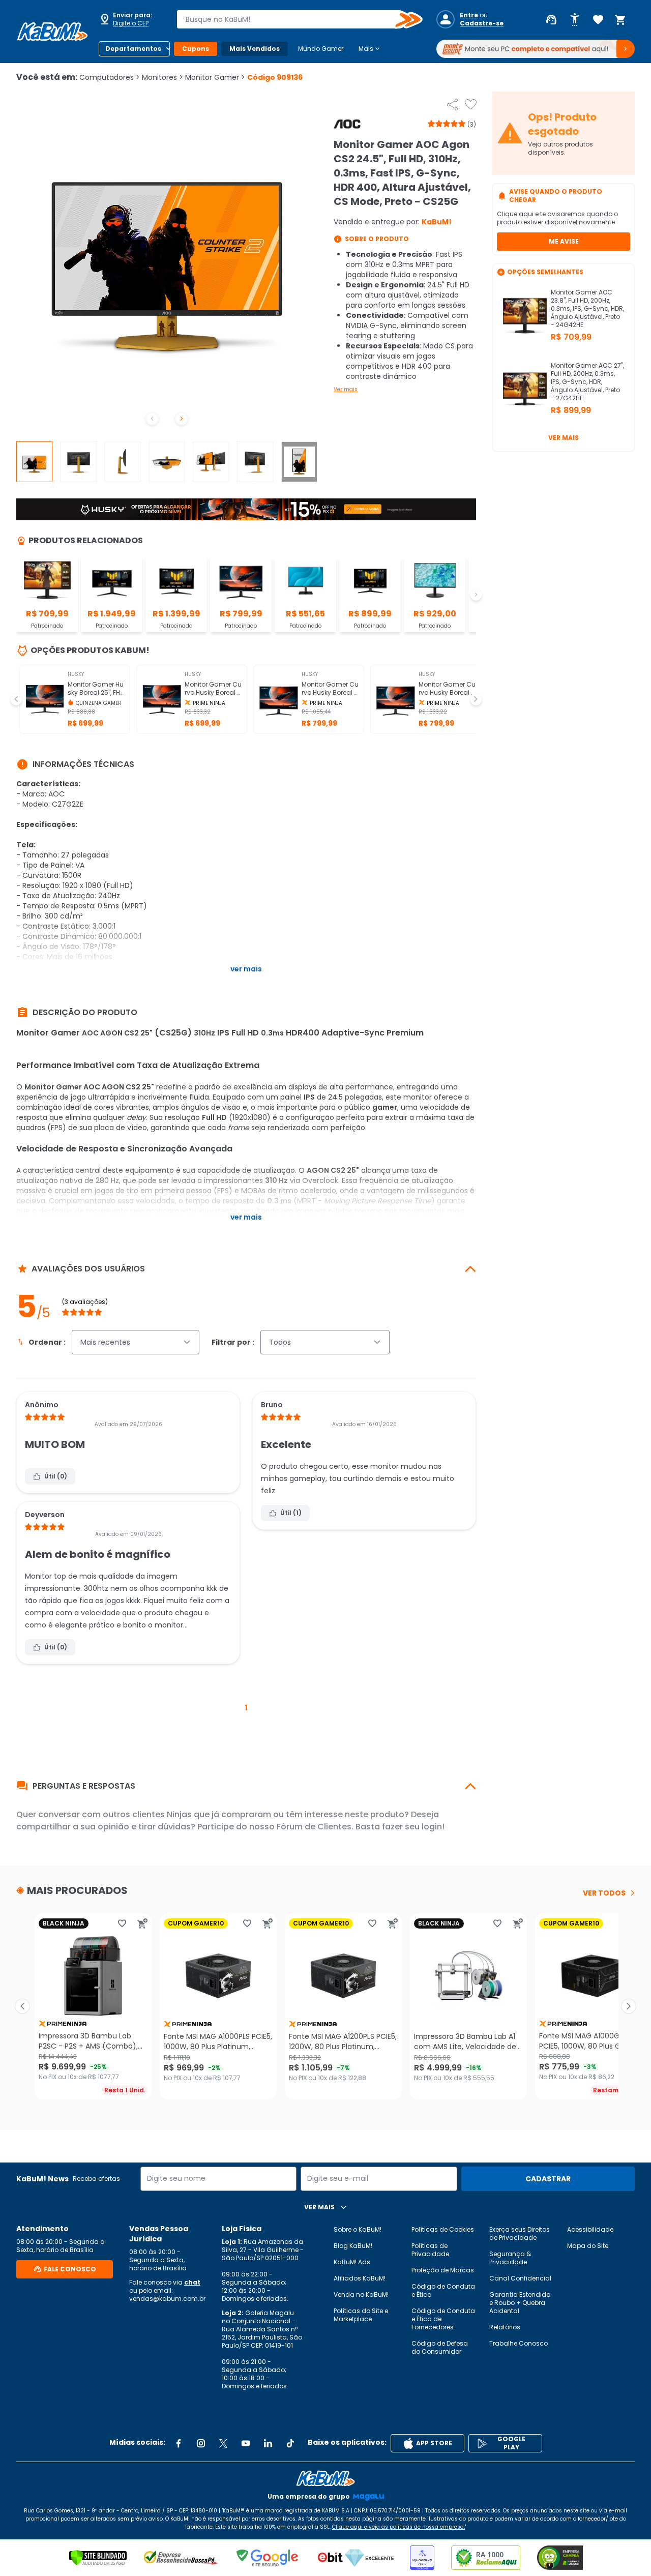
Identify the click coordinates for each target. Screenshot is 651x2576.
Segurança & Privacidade (510, 2258)
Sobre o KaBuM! (358, 2229)
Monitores (162, 77)
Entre (469, 15)
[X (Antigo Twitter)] (223, 2443)
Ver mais (346, 389)
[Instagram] (201, 2443)
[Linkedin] (268, 2443)
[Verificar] (98, 2558)
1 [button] (246, 1708)
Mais (370, 49)
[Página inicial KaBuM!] (52, 32)
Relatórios (505, 2327)
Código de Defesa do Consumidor (440, 2347)
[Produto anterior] (22, 2006)
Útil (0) (56, 1476)
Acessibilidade (590, 2229)
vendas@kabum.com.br (167, 2299)
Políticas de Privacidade (430, 2250)
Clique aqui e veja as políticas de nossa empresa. (398, 2527)
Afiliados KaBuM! (360, 2278)
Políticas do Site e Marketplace (361, 2315)
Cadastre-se (482, 23)
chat (192, 2282)
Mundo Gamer (321, 49)
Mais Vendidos (255, 49)
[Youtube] (246, 2443)
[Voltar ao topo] (325, 2478)
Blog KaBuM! (353, 2246)
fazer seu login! (413, 1827)
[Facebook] (179, 2443)
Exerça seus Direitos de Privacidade (520, 2233)
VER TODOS (604, 1893)
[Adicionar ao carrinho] (142, 1923)
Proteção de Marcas (443, 2270)
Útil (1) (291, 1513)
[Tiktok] (290, 2443)
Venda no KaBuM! (361, 2294)
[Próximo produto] (629, 2006)
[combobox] (292, 19)
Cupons (196, 49)
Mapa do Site (588, 2246)
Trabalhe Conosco (519, 2343)
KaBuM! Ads (352, 2262)
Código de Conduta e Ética (443, 2290)
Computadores (110, 77)
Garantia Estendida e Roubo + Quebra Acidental (520, 2303)
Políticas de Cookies (443, 2229)
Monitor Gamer (215, 77)
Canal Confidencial (520, 2278)
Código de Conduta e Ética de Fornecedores (443, 2319)
